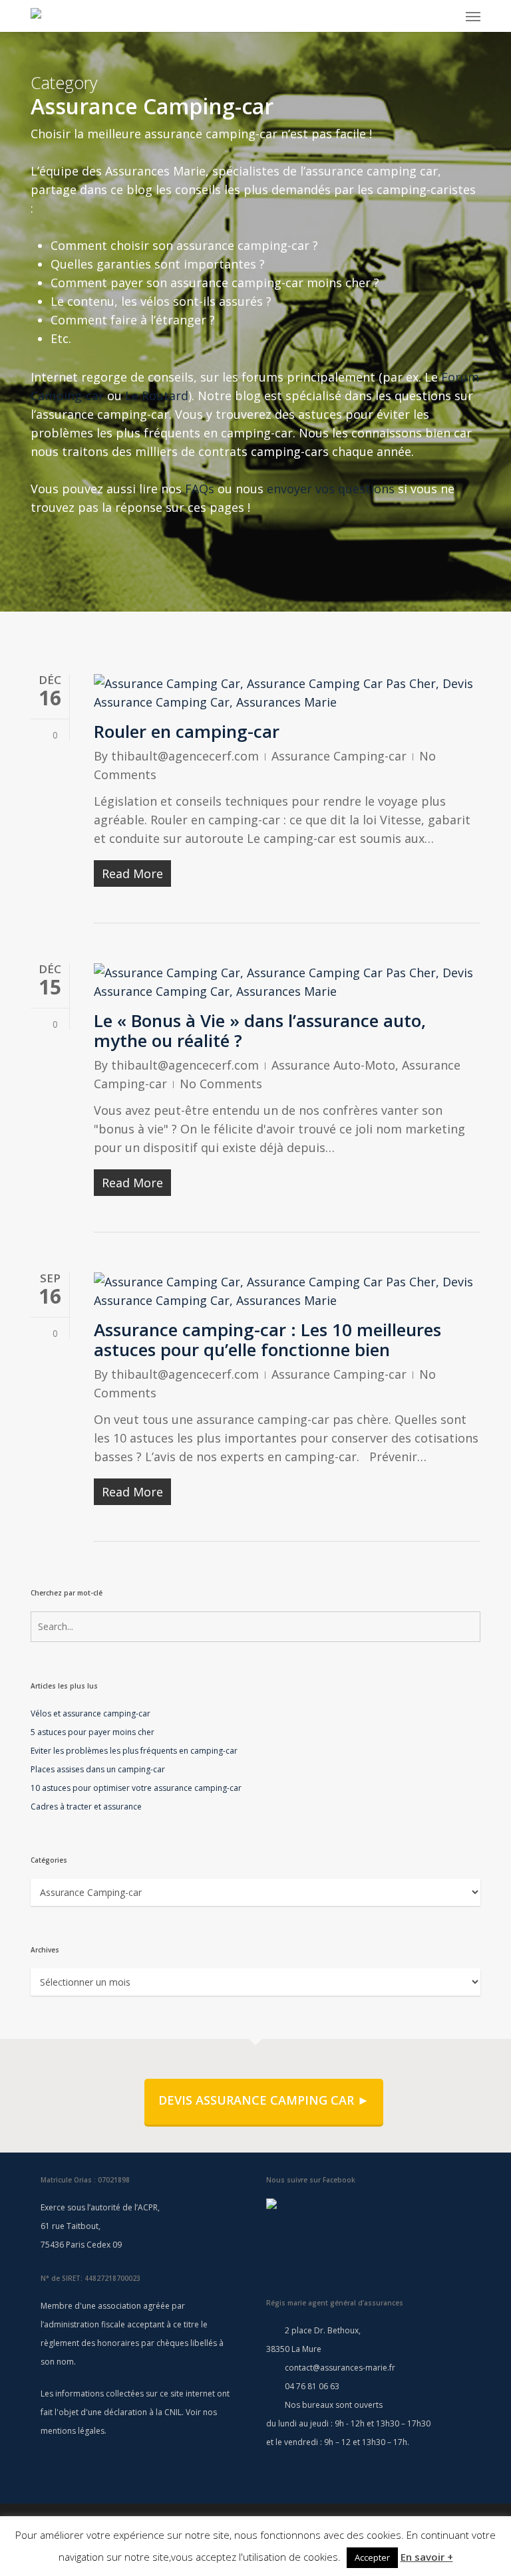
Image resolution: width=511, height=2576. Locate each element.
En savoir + (427, 2557)
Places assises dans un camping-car (98, 1769)
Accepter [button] (372, 2557)
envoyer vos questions (331, 489)
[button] (473, 16)
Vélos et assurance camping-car (90, 1713)
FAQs (200, 489)
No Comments (221, 1084)
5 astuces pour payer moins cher (92, 1732)
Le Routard (157, 396)
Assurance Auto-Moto (333, 1065)
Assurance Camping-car (339, 756)
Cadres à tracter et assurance (86, 1807)
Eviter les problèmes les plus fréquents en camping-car (134, 1751)
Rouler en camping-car (187, 731)
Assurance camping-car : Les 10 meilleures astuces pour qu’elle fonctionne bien (267, 1340)
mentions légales (73, 2431)
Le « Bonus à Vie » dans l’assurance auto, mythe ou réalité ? (260, 1030)
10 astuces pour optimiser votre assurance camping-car (136, 1788)
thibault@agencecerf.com (185, 756)
